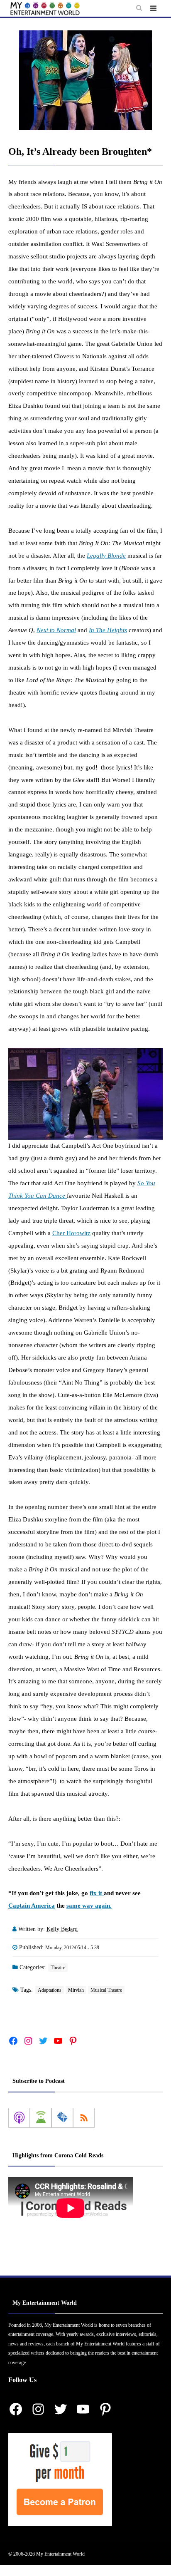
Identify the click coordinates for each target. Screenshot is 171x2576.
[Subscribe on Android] (41, 2118)
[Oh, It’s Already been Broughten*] (85, 80)
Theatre (58, 1968)
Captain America (32, 1906)
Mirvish (76, 1990)
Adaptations (50, 1990)
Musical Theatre (106, 1990)
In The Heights (108, 630)
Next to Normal (56, 630)
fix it (97, 1893)
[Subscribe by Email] (62, 2118)
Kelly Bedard (62, 1929)
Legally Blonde (106, 556)
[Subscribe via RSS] (84, 2118)
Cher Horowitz (71, 1233)
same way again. (89, 1906)
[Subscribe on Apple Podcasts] (19, 2118)
